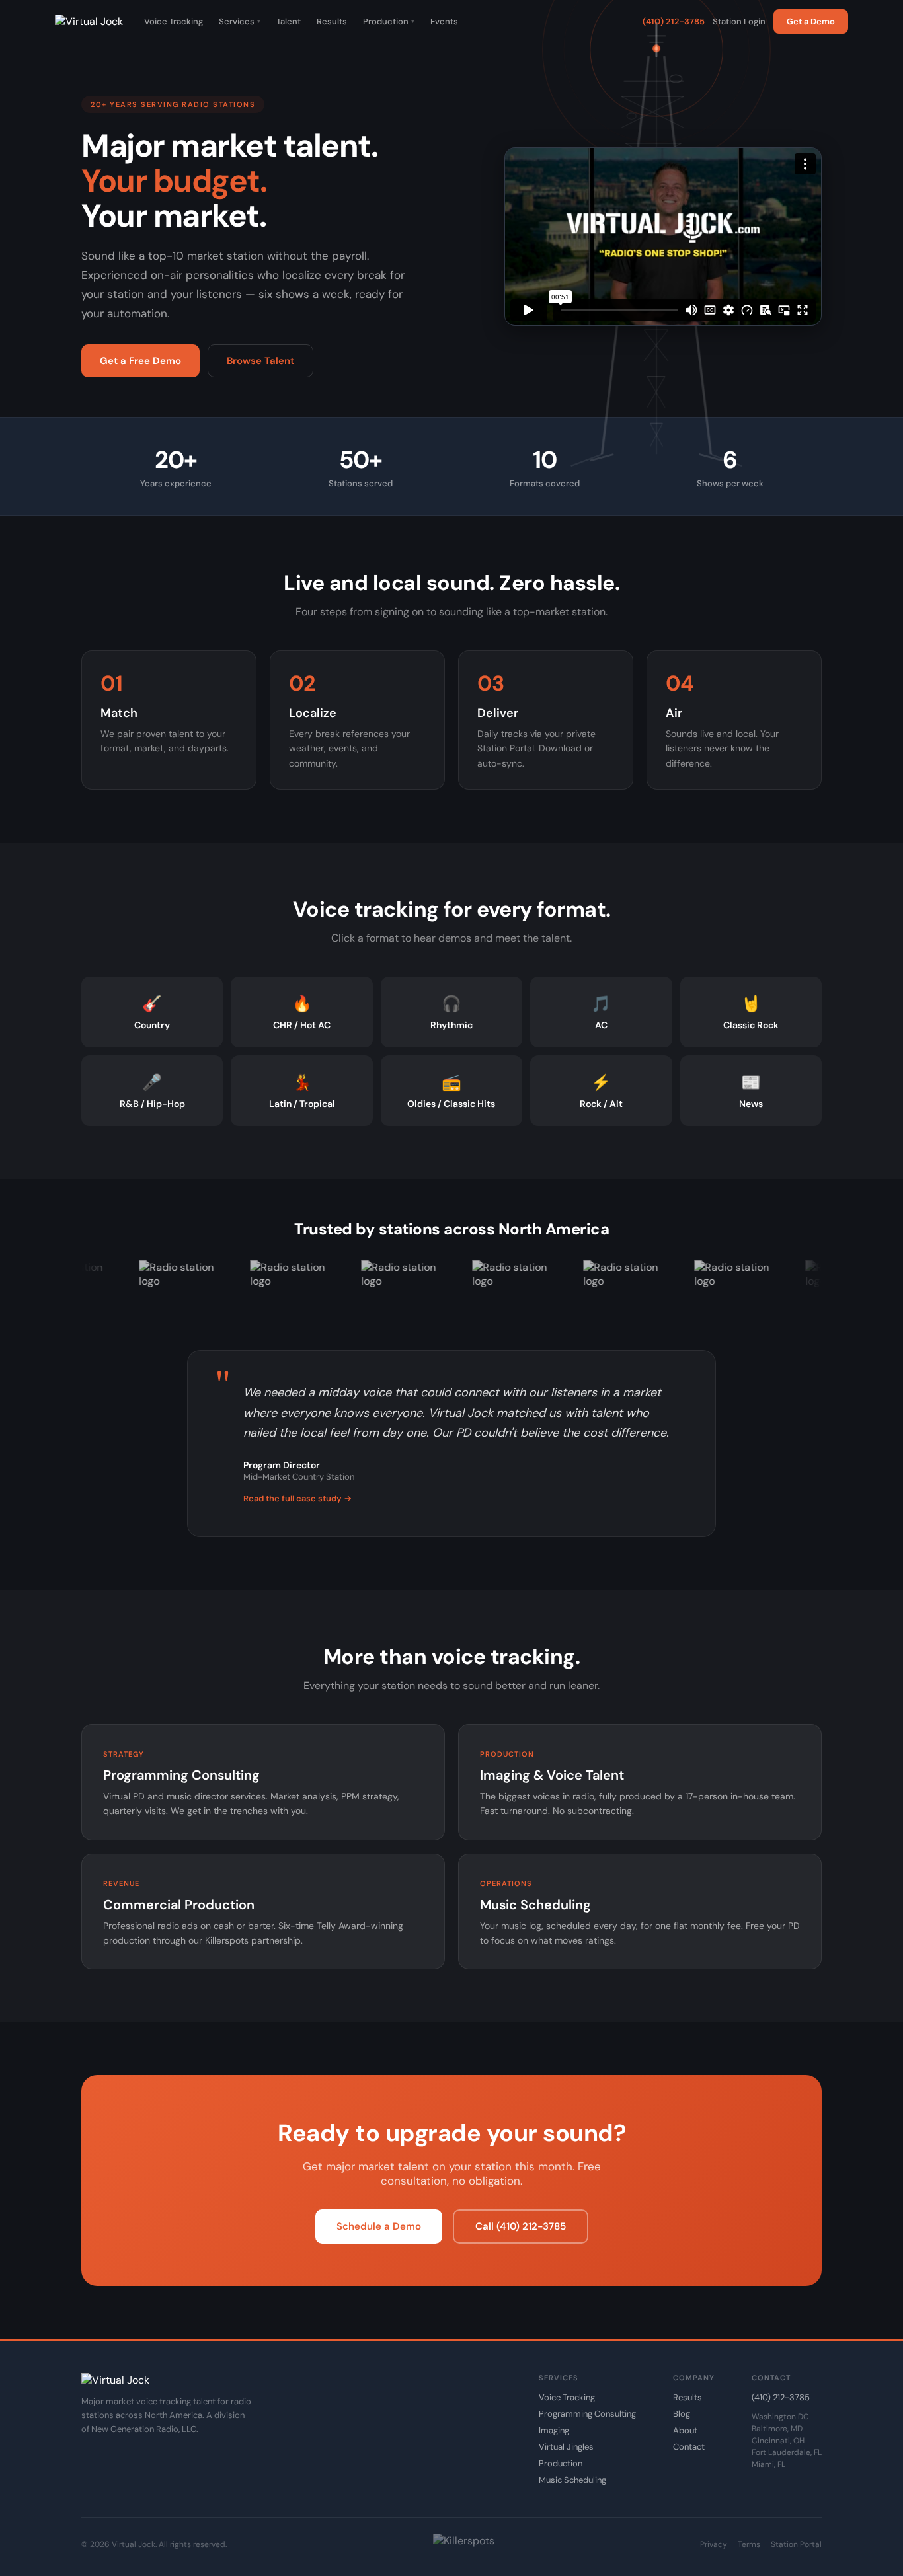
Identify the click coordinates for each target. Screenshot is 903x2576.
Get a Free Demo (140, 361)
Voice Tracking (174, 21)
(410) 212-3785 (674, 21)
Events (444, 21)
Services (240, 21)
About (685, 2430)
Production (389, 21)
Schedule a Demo (379, 2226)
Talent (289, 21)
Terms (749, 2544)
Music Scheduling (572, 2480)
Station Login (739, 21)
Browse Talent (260, 361)
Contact (689, 2447)
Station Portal (796, 2544)
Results (332, 21)
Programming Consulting (587, 2414)
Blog (682, 2414)
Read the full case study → (297, 1498)
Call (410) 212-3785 (521, 2226)
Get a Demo (811, 21)
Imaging (554, 2430)
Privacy (714, 2544)
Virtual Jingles (566, 2447)
